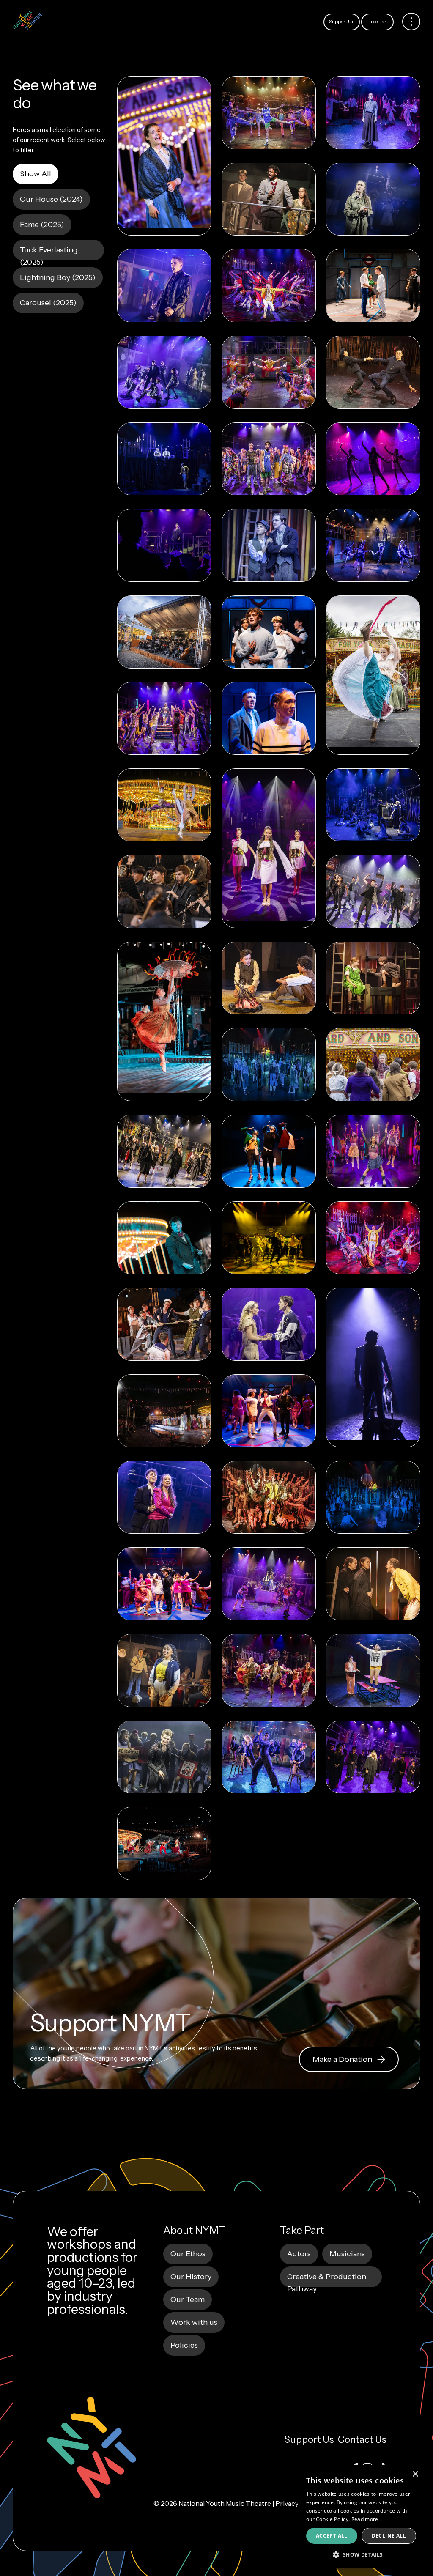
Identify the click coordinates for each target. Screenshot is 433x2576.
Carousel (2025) (48, 303)
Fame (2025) (42, 225)
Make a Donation (342, 2059)
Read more (365, 2519)
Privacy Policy (297, 2503)
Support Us (342, 21)
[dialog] (361, 2516)
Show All (36, 174)
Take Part (377, 21)
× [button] (415, 2474)
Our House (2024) (51, 199)
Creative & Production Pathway (327, 2280)
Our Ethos (188, 2254)
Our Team (188, 2299)
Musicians (347, 2254)
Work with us (194, 2322)
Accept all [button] (332, 2536)
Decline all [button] (389, 2536)
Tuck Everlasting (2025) (49, 253)
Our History (191, 2277)
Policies (184, 2345)
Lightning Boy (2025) (58, 277)
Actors (299, 2254)
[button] (361, 2554)
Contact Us (362, 2440)
